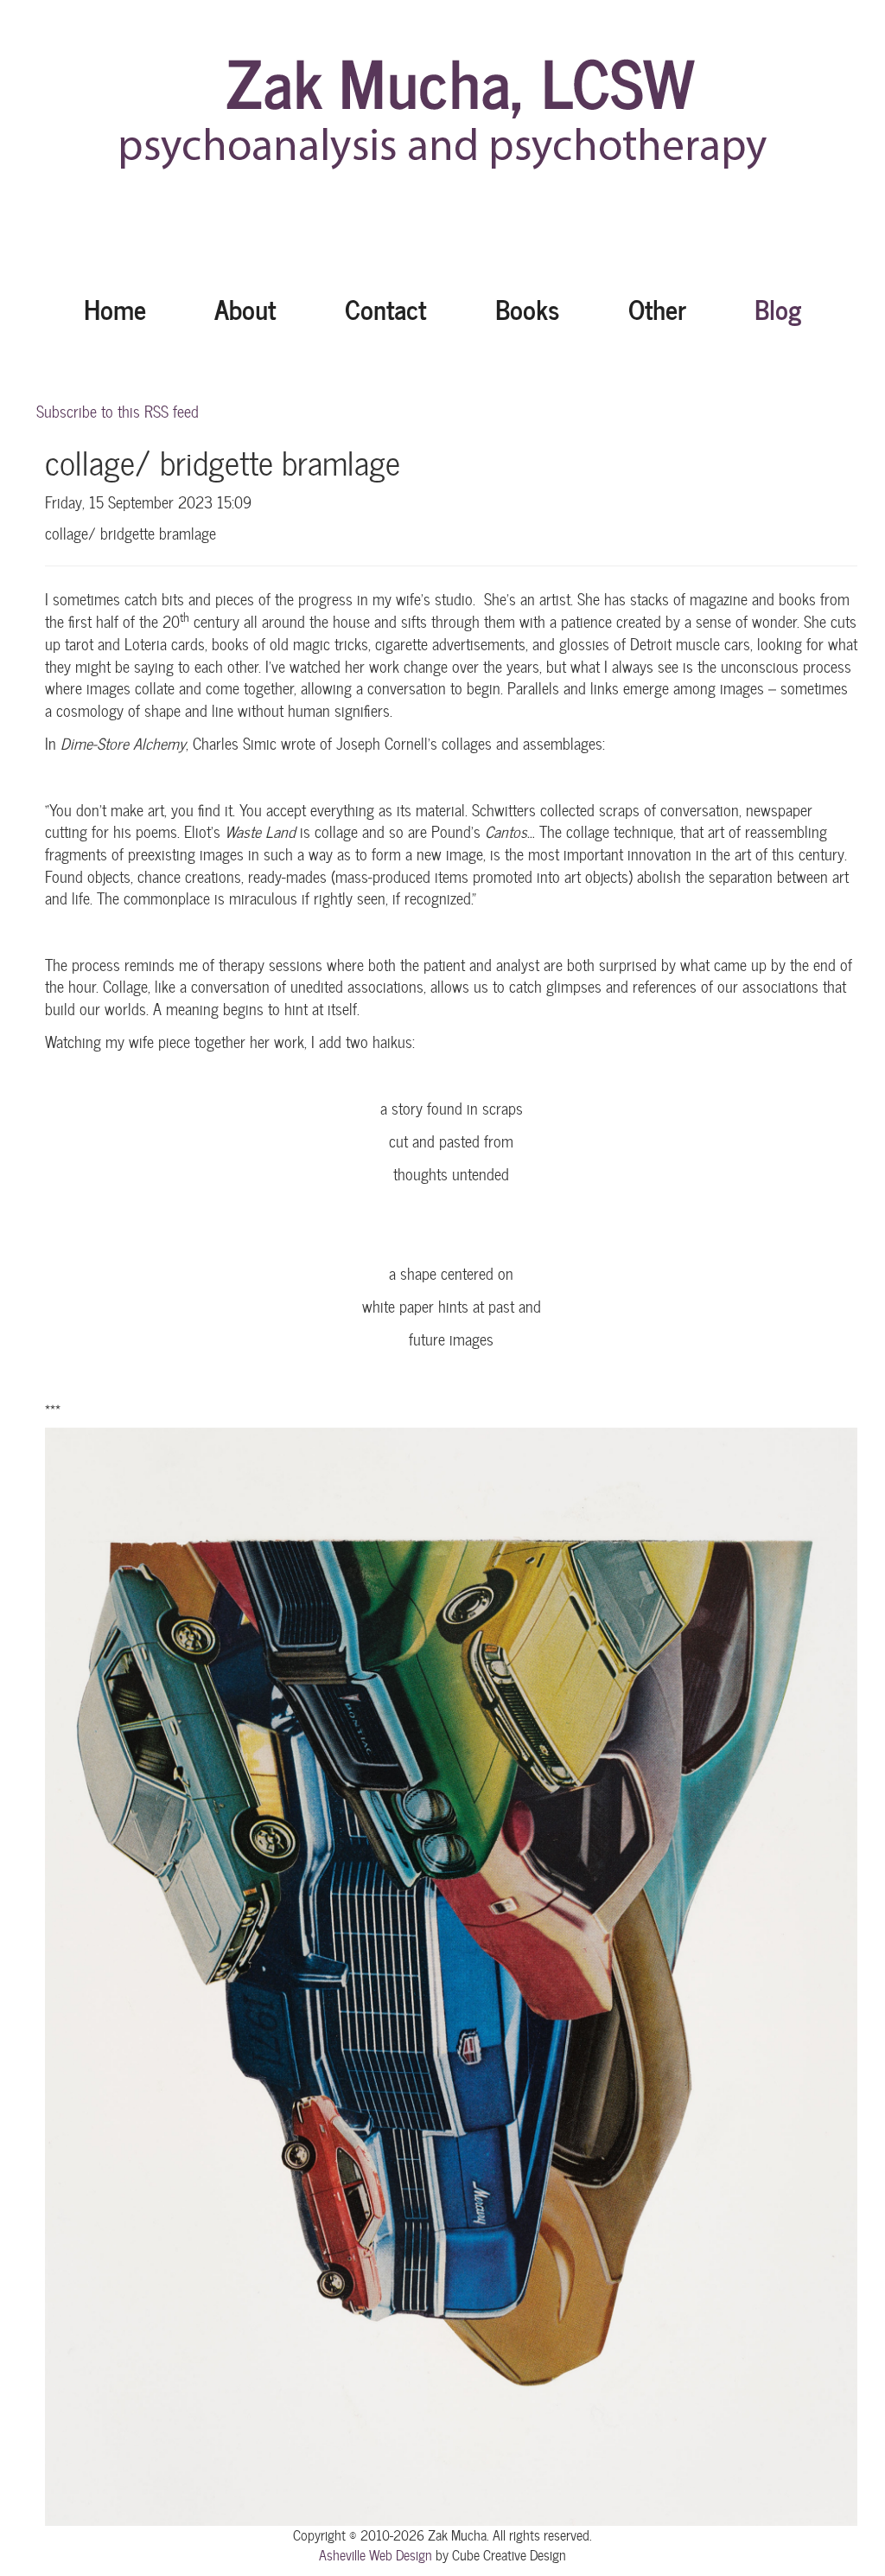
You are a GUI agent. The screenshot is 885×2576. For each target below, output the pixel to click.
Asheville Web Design (376, 2555)
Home (115, 308)
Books (527, 308)
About (245, 308)
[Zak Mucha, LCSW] (442, 121)
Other (657, 308)
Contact (385, 308)
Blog (778, 308)
